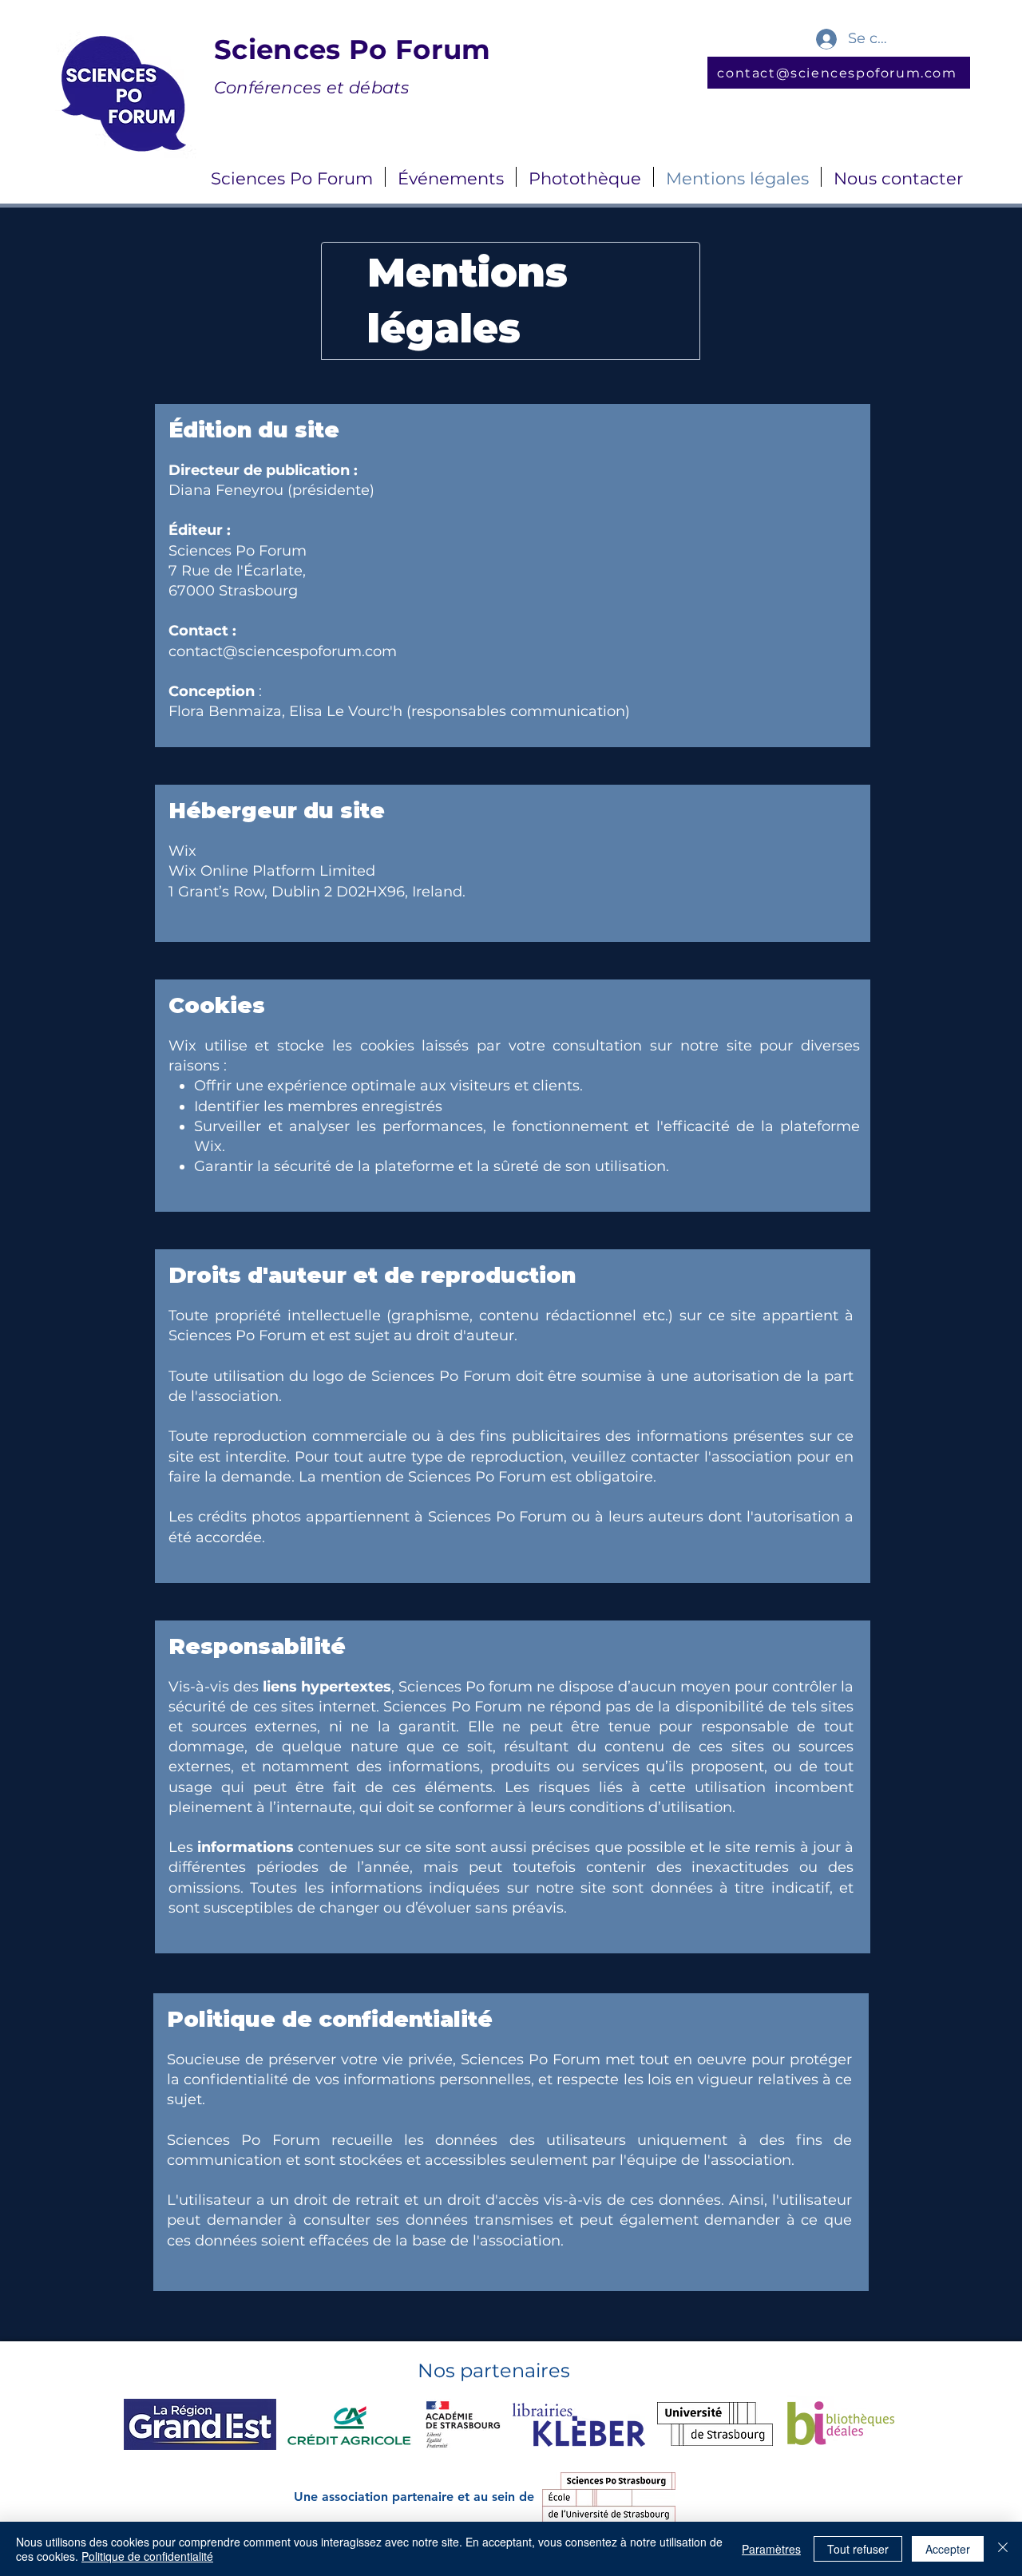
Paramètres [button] (771, 2549)
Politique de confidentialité (147, 2556)
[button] (292, 177)
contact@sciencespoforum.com (283, 651)
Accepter (948, 2549)
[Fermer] (1003, 2549)
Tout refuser (858, 2549)
